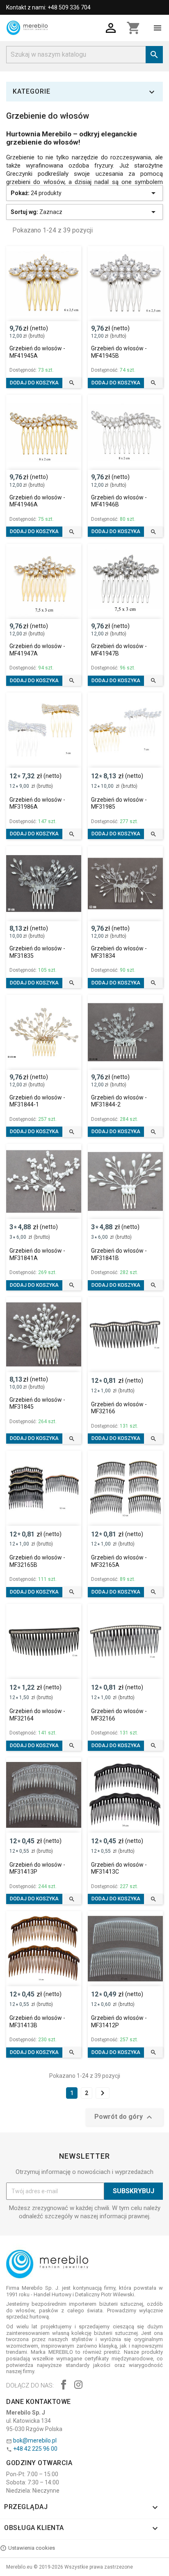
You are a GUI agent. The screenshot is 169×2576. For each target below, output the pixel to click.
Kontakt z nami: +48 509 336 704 (48, 7)
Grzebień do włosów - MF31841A (37, 1254)
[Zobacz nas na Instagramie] (78, 2386)
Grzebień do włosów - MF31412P (119, 2022)
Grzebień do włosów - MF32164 (37, 1715)
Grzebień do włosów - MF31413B (37, 2022)
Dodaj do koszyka (34, 383)
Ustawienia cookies (32, 2548)
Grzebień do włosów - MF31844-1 (37, 1101)
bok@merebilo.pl (35, 2440)
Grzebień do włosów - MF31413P (37, 1868)
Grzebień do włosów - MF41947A (37, 650)
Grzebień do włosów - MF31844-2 (119, 1101)
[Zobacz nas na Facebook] (64, 2386)
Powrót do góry (124, 2117)
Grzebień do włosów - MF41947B (119, 650)
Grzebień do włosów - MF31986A (37, 803)
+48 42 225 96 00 (35, 2449)
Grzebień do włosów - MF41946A (37, 501)
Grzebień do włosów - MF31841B (119, 1254)
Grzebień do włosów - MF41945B (119, 352)
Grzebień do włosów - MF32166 (119, 1408)
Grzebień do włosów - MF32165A (119, 1561)
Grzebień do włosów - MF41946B (119, 501)
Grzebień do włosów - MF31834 (119, 952)
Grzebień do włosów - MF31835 (37, 952)
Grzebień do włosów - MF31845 (37, 1403)
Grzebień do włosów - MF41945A (37, 352)
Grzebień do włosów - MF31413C (119, 1868)
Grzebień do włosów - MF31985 (119, 803)
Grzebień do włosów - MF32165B (37, 1561)
